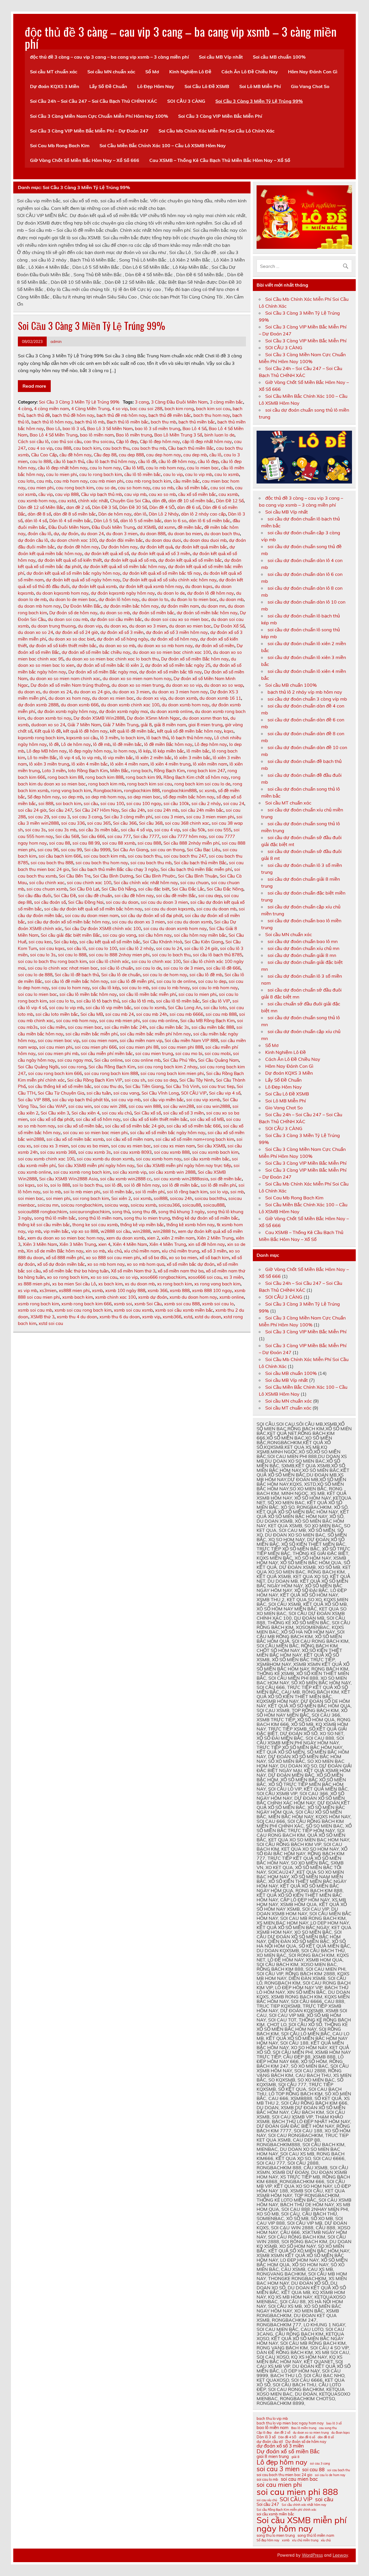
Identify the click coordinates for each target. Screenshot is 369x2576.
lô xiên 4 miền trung (171, 764)
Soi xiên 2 (121, 1198)
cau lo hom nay (105, 468)
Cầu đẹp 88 (105, 455)
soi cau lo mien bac (37, 994)
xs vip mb (28, 1290)
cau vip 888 (67, 494)
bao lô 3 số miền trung (158, 429)
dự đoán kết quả (156, 547)
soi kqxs (26, 1185)
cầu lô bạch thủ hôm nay (111, 461)
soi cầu (91, 803)
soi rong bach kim (91, 1198)
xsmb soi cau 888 (182, 1304)
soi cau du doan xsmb (190, 922)
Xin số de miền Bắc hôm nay (55, 1251)
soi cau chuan (194, 883)
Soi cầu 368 (151, 823)
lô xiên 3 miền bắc (192, 758)
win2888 (142, 1231)
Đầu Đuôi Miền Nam (69, 527)
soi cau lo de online (176, 981)
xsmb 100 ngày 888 (125, 1290)
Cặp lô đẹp (127, 442)
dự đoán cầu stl (270, 2442)
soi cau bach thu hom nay (102, 863)
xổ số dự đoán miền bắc (61, 1264)
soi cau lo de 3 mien (184, 968)
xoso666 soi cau (205, 1277)
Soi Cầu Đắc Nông (225, 889)
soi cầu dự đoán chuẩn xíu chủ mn (303, 948)
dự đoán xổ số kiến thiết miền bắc (63, 646)
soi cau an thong (167, 850)
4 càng (25, 409)
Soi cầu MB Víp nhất (221, 57)
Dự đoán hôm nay (119, 547)
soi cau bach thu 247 (185, 856)
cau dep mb (195, 455)
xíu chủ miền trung (180, 1251)
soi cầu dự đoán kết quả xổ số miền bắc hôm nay (93, 909)
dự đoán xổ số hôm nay (174, 639)
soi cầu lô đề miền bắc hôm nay (76, 981)
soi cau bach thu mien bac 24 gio (284, 2475)
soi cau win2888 (213, 1106)
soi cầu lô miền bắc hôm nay (88, 994)
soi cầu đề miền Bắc (176, 896)
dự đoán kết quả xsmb (94, 586)
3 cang (142, 402)
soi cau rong (74, 1067)
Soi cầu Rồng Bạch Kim (112, 1067)
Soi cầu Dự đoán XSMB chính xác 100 (103, 928)
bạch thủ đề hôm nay (73, 415)
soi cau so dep (162, 1080)
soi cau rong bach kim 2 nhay (167, 1067)
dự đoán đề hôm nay (78, 547)
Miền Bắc (119, 771)
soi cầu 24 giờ (32, 810)
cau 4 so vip (40, 448)
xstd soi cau (51, 1323)
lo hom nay (125, 751)
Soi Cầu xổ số (147, 1113)
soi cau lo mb (135, 988)
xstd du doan (208, 1317)
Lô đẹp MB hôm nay (47, 751)
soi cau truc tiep (218, 1086)
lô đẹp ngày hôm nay (90, 751)
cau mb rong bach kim (148, 481)
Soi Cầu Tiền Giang (144, 1086)
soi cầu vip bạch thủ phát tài (81, 1100)
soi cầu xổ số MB (207, 1119)
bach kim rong (179, 409)
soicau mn (48, 1205)
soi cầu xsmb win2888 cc (126, 1179)
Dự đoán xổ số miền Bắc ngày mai (103, 672)
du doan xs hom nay (69, 698)
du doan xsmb (183, 698)
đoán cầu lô (39, 534)
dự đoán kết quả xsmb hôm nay (151, 586)
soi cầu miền (53, 1027)
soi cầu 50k (194, 830)
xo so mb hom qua (146, 1264)
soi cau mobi (218, 1053)
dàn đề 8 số (39, 514)
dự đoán (70, 534)
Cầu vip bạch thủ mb (101, 494)
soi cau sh (135, 1080)
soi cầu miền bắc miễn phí (92, 1034)
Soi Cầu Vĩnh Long (160, 1093)
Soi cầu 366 (125, 823)
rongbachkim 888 (142, 790)
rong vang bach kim (71, 790)
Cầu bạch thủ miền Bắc (191, 448)
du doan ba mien (185, 534)
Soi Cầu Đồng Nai (86, 902)
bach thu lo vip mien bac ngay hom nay (290, 2423)
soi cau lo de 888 (35, 975)
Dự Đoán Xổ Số (229, 626)
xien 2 (153, 1238)
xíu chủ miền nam (142, 1251)
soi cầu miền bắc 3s (169, 1027)
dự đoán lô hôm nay (119, 599)
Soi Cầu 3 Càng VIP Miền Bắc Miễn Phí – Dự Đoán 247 (89, 131)
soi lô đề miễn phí (218, 1185)
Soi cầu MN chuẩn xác (111, 72)
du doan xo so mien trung (138, 685)
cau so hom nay (134, 488)
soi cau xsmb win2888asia (181, 1179)
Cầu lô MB (133, 468)
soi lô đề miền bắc (180, 1185)
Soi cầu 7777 (146, 836)
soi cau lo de (148, 968)
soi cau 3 (61, 817)
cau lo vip (173, 474)
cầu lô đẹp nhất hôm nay (63, 468)
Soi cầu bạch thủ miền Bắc (200, 863)
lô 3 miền (109, 738)
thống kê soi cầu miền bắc (44, 1225)
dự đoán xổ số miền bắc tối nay (171, 672)
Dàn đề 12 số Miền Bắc (41, 507)
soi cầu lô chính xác (109, 961)
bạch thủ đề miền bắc (170, 415)
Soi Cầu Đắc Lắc (188, 889)
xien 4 (104, 1244)
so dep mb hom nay (105, 797)
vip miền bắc (56, 1231)
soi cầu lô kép (106, 988)
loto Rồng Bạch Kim (88, 771)
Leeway (340, 2555)
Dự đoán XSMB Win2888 (99, 718)
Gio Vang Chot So (310, 86)
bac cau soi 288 (146, 409)
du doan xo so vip (184, 685)
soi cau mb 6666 (186, 1014)
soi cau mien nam (99, 1040)
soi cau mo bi (189, 1053)
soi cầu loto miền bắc (57, 1014)
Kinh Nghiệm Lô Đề (190, 72)
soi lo (42, 1185)
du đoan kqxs (199, 586)
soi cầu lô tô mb (138, 1001)
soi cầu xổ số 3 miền (183, 1113)
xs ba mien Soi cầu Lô (74, 1284)
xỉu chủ (115, 1251)
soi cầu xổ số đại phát (52, 1119)
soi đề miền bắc (226, 1179)
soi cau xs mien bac (131, 1146)
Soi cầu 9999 (97, 850)
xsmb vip (151, 1317)
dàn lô (140, 514)
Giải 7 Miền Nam (84, 725)
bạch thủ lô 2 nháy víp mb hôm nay (305, 692)
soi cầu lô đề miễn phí (132, 981)
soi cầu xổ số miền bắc (80, 1126)
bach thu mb (163, 422)
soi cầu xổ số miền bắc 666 (194, 1126)
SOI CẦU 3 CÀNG (186, 101)
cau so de (106, 488)
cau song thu (328, 2428)
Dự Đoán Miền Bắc (82, 606)
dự (56, 534)
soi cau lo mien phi (197, 994)
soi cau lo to (62, 1001)
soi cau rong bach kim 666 (55, 1073)
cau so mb (163, 488)
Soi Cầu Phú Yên (179, 1060)
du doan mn (213, 606)
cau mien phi (41, 488)
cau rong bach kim (75, 488)
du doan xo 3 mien (148, 626)
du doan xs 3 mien (131, 692)
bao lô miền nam (97, 435)
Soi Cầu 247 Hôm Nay (97, 810)
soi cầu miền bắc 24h (126, 1027)
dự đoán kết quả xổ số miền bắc (190, 560)
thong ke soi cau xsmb (95, 1225)
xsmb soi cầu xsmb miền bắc (184, 1310)
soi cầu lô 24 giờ (201, 948)
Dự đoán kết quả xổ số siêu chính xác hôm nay (170, 580)
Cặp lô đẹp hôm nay (160, 442)
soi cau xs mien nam (174, 1146)
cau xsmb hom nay (37, 501)
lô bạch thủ (158, 738)
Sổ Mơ (152, 72)
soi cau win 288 (110, 1106)
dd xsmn (167, 527)
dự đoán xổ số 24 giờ (77, 632)
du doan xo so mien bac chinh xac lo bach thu (112, 659)
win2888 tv (164, 1231)
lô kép (144, 751)
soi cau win (80, 1106)
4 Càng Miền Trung (90, 409)
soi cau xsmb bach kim (215, 1152)
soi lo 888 (60, 1185)
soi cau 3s (35, 830)
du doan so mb (115, 613)
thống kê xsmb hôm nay (190, 1225)
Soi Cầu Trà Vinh (183, 1086)
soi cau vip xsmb (203, 1100)
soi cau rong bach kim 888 (111, 1073)
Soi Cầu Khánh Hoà (162, 942)
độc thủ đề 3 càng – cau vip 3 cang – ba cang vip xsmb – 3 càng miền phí (181, 37)
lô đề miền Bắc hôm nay (168, 744)
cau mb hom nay (71, 481)
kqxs (229, 731)
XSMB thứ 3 (43, 1317)
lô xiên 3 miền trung (49, 764)
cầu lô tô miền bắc (143, 474)
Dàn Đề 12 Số (230, 501)
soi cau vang (126, 1093)
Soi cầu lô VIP (216, 1001)
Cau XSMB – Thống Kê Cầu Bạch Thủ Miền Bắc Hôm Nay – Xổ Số (220, 160)
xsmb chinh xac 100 (115, 1297)
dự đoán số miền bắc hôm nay (207, 613)
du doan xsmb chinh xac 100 (130, 705)
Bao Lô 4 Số (194, 429)
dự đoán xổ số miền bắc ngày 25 (178, 665)
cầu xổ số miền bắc (197, 494)
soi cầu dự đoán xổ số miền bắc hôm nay (68, 922)
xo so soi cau (104, 1277)
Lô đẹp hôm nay (211, 744)
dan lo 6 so (175, 521)
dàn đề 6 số (189, 507)
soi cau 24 (234, 803)
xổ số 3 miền (214, 1251)
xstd (188, 1317)
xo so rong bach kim (68, 1277)
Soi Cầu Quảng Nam (218, 1060)
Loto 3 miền (54, 771)
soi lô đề (113, 1185)
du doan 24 (92, 534)
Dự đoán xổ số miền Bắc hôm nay (195, 659)
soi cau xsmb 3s (95, 1152)
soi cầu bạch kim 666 (60, 856)
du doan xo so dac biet (71, 639)
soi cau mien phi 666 (96, 1047)
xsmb (97, 1290)
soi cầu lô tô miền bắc (178, 1001)
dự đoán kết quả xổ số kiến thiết (70, 560)
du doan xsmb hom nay (186, 705)
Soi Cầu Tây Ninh (196, 1080)
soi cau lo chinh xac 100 (156, 961)
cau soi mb (222, 488)
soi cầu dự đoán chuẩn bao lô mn (303, 941)
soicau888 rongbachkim (43, 1212)
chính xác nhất (93, 501)
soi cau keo (40, 942)
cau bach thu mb (149, 448)
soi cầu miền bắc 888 (213, 1027)
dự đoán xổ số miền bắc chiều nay (96, 652)
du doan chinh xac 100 (74, 540)
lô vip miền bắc (118, 758)
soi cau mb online (160, 1021)
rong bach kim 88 (65, 777)
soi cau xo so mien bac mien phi (95, 1133)
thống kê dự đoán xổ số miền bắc (205, 1218)
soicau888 (214, 1205)
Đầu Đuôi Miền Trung (113, 527)
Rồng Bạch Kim (169, 771)
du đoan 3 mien (122, 534)
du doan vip (90, 626)
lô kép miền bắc (169, 751)
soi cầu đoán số (50, 902)
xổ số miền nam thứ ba (181, 1271)
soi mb (237, 1192)
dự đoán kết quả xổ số (107, 554)
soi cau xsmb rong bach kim (82, 1172)
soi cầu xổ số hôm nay (98, 1119)
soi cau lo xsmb (150, 1008)
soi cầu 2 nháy (206, 803)
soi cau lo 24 (169, 948)
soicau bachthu (210, 1198)
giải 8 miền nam (170, 725)
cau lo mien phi (62, 474)
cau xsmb (228, 494)
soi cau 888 (149, 843)
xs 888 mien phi (34, 1284)
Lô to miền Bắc (42, 758)
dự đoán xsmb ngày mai (123, 711)
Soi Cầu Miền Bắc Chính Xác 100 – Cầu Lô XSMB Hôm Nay (163, 145)
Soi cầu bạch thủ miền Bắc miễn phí (196, 869)
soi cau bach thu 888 (52, 863)
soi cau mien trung (154, 1053)
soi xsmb (142, 1198)
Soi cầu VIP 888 (34, 1100)
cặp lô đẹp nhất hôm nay (207, 442)
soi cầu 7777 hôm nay (184, 836)
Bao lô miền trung (134, 435)
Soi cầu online (108, 1060)
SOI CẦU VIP (194, 1093)
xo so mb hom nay (106, 1264)
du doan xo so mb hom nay (165, 646)
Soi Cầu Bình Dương (113, 876)
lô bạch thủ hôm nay (191, 738)
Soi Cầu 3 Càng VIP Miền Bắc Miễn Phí (220, 116)
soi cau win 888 (145, 1106)
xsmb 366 (158, 1290)
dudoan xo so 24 (48, 725)
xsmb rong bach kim (38, 1304)
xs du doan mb (140, 1284)
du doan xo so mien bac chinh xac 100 (172, 652)
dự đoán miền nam (180, 606)
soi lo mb (52, 1192)
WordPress (312, 2555)
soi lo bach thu (87, 1185)
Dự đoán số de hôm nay (73, 613)
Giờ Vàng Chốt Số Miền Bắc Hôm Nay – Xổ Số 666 (85, 160)
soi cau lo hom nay (70, 988)
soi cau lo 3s (43, 955)
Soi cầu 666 (93, 836)
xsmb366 (172, 1317)
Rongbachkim (108, 790)
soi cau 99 (71, 850)
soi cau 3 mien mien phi (210, 817)
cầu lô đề (147, 461)
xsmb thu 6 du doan (120, 1317)
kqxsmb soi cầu (82, 738)
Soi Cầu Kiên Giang (204, 942)
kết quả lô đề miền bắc (132, 731)
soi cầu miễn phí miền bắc (107, 1053)
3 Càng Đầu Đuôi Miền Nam (179, 402)
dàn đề (159, 501)
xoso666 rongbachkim (163, 1277)
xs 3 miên (233, 1277)
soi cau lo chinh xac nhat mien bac (63, 968)
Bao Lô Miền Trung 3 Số (178, 435)
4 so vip (120, 409)
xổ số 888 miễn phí (65, 1258)
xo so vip (129, 1277)
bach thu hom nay (212, 415)
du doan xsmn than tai (205, 718)
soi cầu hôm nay (155, 935)
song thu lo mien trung (147, 1218)
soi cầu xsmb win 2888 (172, 1172)
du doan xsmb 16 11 (220, 698)
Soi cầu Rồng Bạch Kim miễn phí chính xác (286, 2510)
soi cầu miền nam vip (141, 1040)
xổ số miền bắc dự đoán (191, 1264)
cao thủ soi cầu (66, 442)
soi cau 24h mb (163, 810)
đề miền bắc (190, 527)
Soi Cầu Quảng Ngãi (38, 1067)
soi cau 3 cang (87, 817)
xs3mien (48, 1290)
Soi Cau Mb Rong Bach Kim (60, 145)
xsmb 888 (180, 1290)
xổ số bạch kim (214, 1258)
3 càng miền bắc (226, 402)
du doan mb (231, 599)
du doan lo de (171, 593)
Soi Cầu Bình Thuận (198, 876)
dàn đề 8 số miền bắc (75, 514)
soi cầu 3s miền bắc (99, 830)
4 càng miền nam (51, 409)
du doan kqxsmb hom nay (62, 593)
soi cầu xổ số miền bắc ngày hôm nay (168, 1133)
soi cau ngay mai (75, 1060)
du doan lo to (155, 599)
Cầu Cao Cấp (44, 455)
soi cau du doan (122, 902)
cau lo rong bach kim (101, 474)
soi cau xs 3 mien (51, 1146)
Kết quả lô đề (48, 731)
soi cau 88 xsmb (119, 843)
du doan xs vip (151, 698)
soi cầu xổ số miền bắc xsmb (75, 1139)
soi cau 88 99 (86, 843)
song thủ (121, 1212)
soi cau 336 (73, 823)
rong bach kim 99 (143, 777)
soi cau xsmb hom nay (159, 1159)
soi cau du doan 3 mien (164, 902)
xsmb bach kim (78, 1297)
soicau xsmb (143, 1205)
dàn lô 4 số (36, 521)
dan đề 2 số (78, 507)
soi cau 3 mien (169, 817)
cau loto (26, 481)
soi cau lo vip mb (66, 1008)
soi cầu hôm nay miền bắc (200, 935)
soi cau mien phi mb (58, 1053)
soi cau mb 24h (152, 1014)
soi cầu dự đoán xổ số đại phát (152, 915)
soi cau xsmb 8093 (132, 1152)
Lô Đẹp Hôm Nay (156, 86)
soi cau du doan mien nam (92, 915)
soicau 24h (181, 1198)
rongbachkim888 (179, 790)
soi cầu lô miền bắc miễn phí (148, 994)
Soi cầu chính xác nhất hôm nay (146, 883)
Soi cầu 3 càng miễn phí (128, 817)
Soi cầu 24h (133, 810)
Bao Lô (53, 429)
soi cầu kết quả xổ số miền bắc (110, 942)
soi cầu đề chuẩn (95, 896)
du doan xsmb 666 (80, 705)
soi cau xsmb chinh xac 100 (46, 1159)
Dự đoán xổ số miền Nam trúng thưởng (70, 685)
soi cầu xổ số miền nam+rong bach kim (195, 1139)
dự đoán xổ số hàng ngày (123, 639)
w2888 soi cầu (115, 1231)
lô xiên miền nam (210, 764)
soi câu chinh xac (47, 883)
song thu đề (144, 1212)
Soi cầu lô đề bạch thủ (77, 975)
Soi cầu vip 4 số (225, 1093)
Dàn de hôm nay (115, 514)
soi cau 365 (99, 823)
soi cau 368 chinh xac (187, 823)
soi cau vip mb (126, 1100)
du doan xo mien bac (190, 626)
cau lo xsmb (227, 474)
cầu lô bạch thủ (69, 461)
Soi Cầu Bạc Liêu (204, 850)
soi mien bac (31, 1198)
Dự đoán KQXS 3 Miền (55, 86)
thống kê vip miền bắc (142, 1225)
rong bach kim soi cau (150, 784)
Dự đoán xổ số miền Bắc (288, 2451)
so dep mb (73, 797)
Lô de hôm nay (76, 744)
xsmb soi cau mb (35, 1310)
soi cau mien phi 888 (182, 1047)
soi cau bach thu (145, 856)
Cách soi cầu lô (33, 442)
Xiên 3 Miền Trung (78, 1244)
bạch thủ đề (38, 415)
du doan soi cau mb (68, 619)
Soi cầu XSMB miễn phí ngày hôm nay (96, 1165)
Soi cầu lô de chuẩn (121, 975)
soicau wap (116, 1205)
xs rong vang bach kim (217, 1284)
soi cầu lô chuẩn (117, 968)
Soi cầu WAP (53, 1106)
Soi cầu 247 (61, 810)
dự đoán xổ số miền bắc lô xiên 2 (110, 665)
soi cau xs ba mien (90, 1146)
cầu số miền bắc (192, 488)
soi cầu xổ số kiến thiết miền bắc (155, 1119)
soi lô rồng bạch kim (187, 1192)
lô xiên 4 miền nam (129, 764)
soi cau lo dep (212, 981)
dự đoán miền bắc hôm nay (131, 606)
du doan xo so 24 (35, 632)
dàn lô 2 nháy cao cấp (203, 514)
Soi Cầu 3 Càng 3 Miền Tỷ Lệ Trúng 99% (259, 101)
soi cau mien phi (56, 1047)
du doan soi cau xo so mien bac (177, 619)
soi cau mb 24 (119, 1014)
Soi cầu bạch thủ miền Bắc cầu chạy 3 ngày (115, 869)
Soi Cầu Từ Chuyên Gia (61, 1093)
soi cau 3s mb (62, 830)
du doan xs (29, 692)
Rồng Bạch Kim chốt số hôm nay (196, 777)
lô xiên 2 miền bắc (154, 758)
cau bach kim (87, 448)
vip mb (34, 1231)
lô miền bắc (198, 751)
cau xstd (67, 501)
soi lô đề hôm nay (142, 1185)
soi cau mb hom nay (76, 1021)
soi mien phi (58, 1198)
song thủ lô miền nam (100, 1218)
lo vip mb (91, 758)
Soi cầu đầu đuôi (35, 896)
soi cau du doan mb (216, 909)
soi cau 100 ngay (144, 803)
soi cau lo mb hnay (171, 988)
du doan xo (115, 626)
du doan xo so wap (224, 685)
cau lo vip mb (199, 474)
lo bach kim (132, 738)
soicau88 (192, 1205)
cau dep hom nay (164, 455)
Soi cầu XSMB (211, 1146)
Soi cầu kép (65, 942)
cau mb (44, 481)
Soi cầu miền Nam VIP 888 (191, 1040)
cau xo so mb (162, 494)
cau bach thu (116, 448)
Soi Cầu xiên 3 (55, 1113)
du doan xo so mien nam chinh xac (65, 678)
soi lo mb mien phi (82, 1192)
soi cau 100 (112, 803)
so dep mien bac (144, 797)
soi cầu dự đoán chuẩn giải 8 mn (302, 955)
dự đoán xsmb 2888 (38, 705)
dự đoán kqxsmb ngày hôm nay (123, 593)
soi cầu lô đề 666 (223, 968)
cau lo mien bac (203, 468)
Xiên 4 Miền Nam (130, 1244)
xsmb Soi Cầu (148, 1304)
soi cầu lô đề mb (206, 975)
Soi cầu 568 (67, 836)
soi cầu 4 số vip (136, 830)
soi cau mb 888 (221, 1014)
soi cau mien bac (85, 1027)
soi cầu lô (77, 948)
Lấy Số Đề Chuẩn (108, 86)
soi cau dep (210, 896)
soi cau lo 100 (103, 948)
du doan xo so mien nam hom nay (137, 678)
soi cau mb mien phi (119, 1021)
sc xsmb (207, 790)
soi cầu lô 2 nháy (137, 948)
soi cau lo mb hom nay (215, 988)
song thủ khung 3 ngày (181, 1212)
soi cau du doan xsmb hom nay (175, 928)
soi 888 (46, 803)
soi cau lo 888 (72, 955)
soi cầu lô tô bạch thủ (98, 1001)
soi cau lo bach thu (171, 955)
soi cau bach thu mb (151, 863)
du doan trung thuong (53, 626)
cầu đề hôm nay (75, 455)
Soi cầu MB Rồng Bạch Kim (207, 1021)
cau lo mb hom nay (165, 468)
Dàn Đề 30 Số (133, 507)
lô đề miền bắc (127, 744)
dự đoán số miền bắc (153, 613)
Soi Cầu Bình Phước (156, 876)
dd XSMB (146, 527)
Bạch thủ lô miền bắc (128, 422)
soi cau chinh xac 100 (89, 883)
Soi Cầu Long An (184, 1008)
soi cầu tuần (99, 1093)
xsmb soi (123, 1304)
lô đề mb (102, 744)
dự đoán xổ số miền (215, 646)
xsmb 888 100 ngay (212, 1290)
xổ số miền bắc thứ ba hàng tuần (76, 1271)
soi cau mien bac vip (59, 1040)
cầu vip (46, 494)
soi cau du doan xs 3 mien (138, 922)
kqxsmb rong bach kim (41, 738)
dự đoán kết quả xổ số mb (130, 560)
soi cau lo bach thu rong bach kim (52, 961)
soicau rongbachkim (82, 1205)
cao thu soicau (99, 442)
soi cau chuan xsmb (47, 889)
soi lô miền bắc (118, 1192)
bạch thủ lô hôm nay (52, 422)
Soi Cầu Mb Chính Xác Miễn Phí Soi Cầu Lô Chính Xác (216, 131)
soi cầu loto (215, 1008)
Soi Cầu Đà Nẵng (119, 889)
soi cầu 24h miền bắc (202, 810)
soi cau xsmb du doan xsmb (105, 1159)
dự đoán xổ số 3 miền (122, 632)
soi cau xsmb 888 (172, 1152)
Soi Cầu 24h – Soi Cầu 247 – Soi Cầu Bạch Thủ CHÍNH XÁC (94, 101)
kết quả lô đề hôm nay (85, 731)
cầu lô (215, 455)
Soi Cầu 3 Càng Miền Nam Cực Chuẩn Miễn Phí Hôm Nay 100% (99, 116)
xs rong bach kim (175, 1284)
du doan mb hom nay (39, 606)
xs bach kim (110, 1284)
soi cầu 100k (176, 803)
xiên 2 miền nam (178, 1238)
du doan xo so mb (117, 646)
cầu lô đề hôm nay (177, 461)
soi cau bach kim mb (105, 856)
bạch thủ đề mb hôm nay (121, 415)
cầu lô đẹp (208, 461)
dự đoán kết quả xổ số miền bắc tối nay (162, 573)
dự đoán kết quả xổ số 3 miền (161, 554)
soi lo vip (219, 1192)
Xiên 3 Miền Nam (40, 1244)
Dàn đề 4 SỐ (162, 507)
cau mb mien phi (107, 481)
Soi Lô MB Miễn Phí (260, 86)
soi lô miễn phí (150, 1192)
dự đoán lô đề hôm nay (210, 593)
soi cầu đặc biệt (154, 889)
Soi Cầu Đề (65, 896)
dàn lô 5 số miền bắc (141, 521)
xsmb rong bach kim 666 (86, 1304)
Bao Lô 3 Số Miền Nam (110, 429)
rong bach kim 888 (104, 777)
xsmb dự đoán (153, 1297)
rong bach (141, 771)
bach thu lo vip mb (272, 2419)
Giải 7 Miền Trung (121, 725)
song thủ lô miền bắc (55, 1218)
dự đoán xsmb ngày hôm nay (67, 711)
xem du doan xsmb (126, 1238)
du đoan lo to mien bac (194, 599)
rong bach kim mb (107, 784)
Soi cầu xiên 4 (85, 1113)
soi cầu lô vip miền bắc (109, 1008)
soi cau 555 (219, 830)
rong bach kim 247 (206, 771)
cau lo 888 (41, 461)
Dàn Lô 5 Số (106, 521)
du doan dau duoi (163, 540)
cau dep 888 (131, 455)
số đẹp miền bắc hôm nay (189, 797)
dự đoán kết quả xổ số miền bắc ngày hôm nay (73, 573)
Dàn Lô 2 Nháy (164, 514)
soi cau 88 (60, 843)
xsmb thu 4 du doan (77, 1317)
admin (56, 341)
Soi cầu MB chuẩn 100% (279, 57)
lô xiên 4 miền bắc (90, 764)
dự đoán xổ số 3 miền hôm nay (177, 632)
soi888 (161, 1198)
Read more (34, 386)
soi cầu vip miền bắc (163, 1100)
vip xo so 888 (85, 1231)
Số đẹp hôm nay (44, 797)
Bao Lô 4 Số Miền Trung (54, 435)
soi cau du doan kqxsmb (169, 909)
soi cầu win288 (179, 1106)
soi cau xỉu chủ (117, 1113)
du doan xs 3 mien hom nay (180, 692)
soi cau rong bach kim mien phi (172, 1073)
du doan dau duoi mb (205, 540)
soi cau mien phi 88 (139, 1047)
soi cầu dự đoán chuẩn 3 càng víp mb (307, 699)
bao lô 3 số (74, 429)
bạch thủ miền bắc (197, 422)
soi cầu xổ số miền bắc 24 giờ (135, 1126)
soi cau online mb (143, 1060)
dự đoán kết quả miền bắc (201, 547)
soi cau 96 (48, 850)
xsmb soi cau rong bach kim (83, 1310)
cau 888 (63, 448)
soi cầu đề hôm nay (134, 896)
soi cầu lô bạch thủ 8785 (218, 955)
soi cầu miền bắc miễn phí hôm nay (155, 1034)
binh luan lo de (219, 435)
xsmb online (232, 1297)
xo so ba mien (183, 1258)
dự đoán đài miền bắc (121, 540)
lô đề (54, 744)
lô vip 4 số (70, 758)
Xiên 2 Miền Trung (215, 1238)
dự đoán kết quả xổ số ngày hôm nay (83, 580)
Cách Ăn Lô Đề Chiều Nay (250, 72)
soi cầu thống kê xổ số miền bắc (60, 1086)
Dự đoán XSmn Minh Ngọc (154, 718)
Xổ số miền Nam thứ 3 (133, 1271)
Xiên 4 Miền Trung (168, 1244)
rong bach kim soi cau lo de (202, 784)
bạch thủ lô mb (90, 422)
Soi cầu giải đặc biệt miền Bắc (70, 935)
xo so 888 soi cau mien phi (113, 1258)
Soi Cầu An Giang (130, 850)
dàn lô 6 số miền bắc (210, 521)
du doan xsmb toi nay (49, 718)
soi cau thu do (108, 1086)
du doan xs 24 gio (92, 692)
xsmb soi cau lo (218, 1304)
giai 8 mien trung (205, 725)
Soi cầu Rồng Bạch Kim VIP (95, 1080)
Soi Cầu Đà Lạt (84, 889)
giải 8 (146, 725)
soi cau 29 (38, 817)
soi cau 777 (119, 836)
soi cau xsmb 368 (58, 1152)
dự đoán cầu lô (33, 540)
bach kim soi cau (213, 409)
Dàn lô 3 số (266, 2437)
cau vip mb (135, 494)
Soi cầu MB (92, 1014)
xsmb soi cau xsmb (133, 1310)
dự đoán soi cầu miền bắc (116, 619)
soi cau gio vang (119, 935)
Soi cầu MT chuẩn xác (54, 72)
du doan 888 (153, 534)
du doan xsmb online (171, 711)
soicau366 (169, 1205)
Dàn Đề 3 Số (105, 507)
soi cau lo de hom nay (165, 975)
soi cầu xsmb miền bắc (207, 1159)
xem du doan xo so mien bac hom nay (66, 1238)
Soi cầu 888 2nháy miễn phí (191, 843)
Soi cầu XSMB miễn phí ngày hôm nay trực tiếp (184, 1165)
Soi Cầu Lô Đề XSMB (207, 86)
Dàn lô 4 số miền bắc (70, 521)
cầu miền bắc (187, 481)
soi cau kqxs (52, 948)
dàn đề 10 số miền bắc (191, 501)
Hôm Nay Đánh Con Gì (313, 72)
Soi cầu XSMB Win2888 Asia (68, 1179)
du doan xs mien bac (113, 698)
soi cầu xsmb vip (130, 1172)
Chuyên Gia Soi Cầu (130, 501)
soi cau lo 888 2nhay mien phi (119, 955)
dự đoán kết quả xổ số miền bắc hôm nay (125, 566)
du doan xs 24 (57, 692)
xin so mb (95, 1251)
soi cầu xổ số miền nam (130, 1139)
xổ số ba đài (155, 1258)
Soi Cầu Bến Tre (75, 876)
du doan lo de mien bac (73, 599)
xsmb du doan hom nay (193, 1297)
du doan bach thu (222, 534)
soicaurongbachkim (90, 1212)
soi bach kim (68, 803)
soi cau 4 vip (167, 830)
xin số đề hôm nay (207, 1244)
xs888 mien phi (74, 1290)
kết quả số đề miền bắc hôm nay (189, 731)
